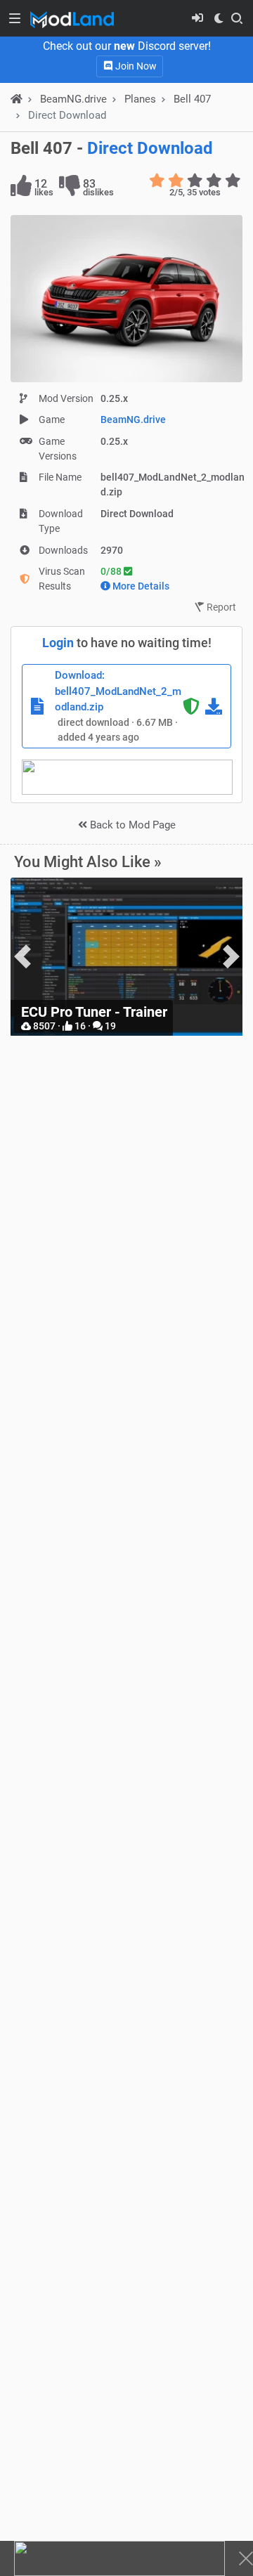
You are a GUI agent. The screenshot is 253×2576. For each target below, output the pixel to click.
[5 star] (233, 181)
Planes (140, 99)
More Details (141, 586)
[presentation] (22, 957)
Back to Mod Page (131, 825)
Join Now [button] (135, 66)
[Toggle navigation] (15, 18)
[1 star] (157, 181)
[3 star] (195, 181)
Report (220, 607)
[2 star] (176, 181)
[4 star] (214, 181)
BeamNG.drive (133, 419)
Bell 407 (192, 99)
